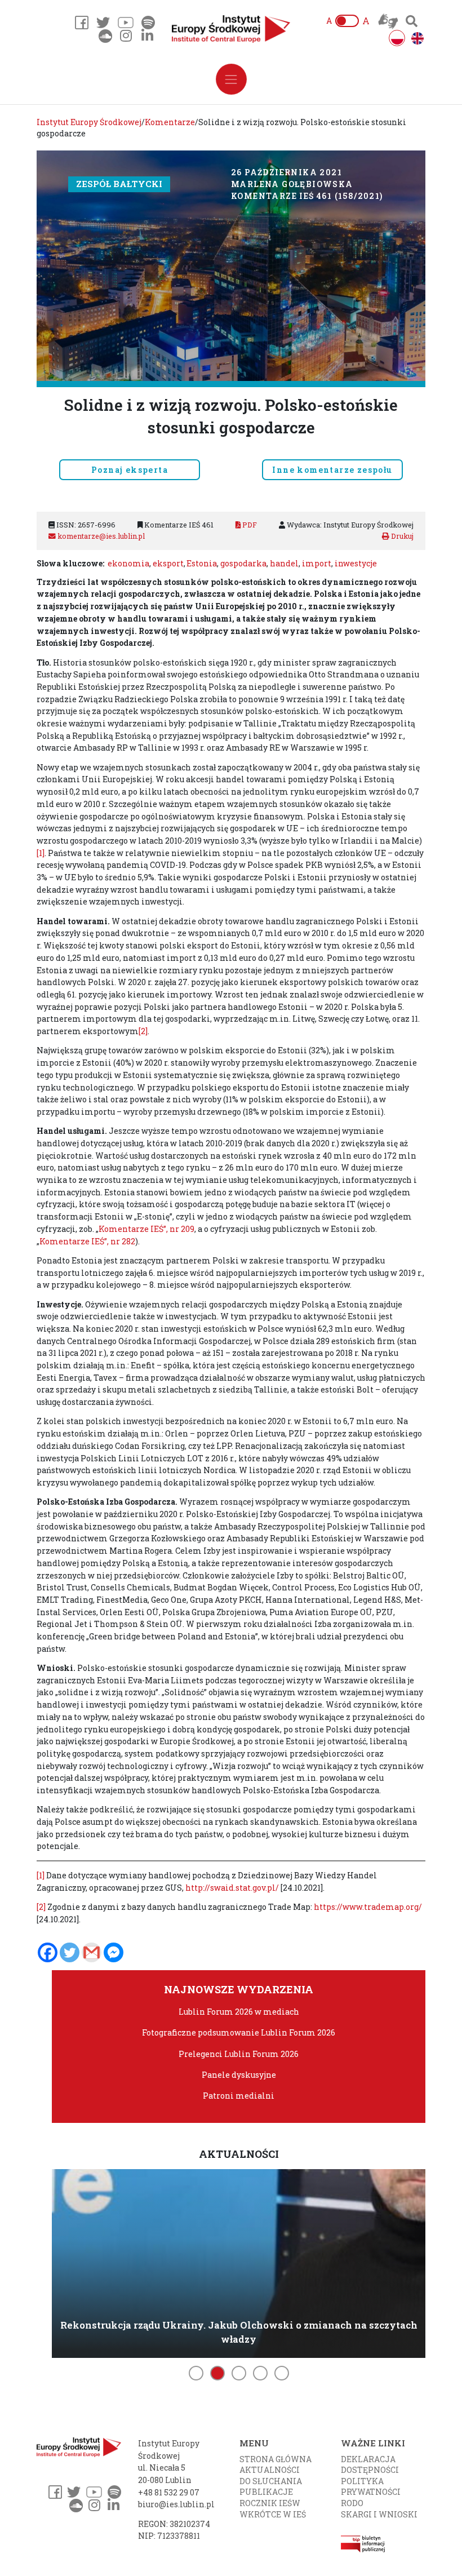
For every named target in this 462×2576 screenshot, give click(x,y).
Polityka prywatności (371, 2487)
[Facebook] (48, 1952)
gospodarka (243, 563)
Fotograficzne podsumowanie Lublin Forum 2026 (239, 2032)
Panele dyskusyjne (239, 2075)
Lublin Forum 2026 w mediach (239, 2012)
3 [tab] (239, 2373)
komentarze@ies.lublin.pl (100, 536)
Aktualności (270, 2470)
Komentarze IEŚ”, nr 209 (146, 1229)
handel (284, 563)
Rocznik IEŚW (270, 2503)
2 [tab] (217, 2373)
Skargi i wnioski (379, 2514)
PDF (249, 525)
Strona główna (276, 2459)
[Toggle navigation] (231, 79)
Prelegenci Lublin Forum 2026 (239, 2054)
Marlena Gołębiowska (292, 184)
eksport (168, 563)
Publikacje (266, 2492)
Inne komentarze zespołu (332, 470)
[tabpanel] (239, 2262)
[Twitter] (70, 1952)
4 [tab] (260, 2373)
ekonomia (128, 563)
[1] (41, 853)
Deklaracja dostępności (370, 2465)
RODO (352, 2503)
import (317, 563)
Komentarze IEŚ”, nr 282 (87, 1241)
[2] (143, 1031)
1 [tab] (196, 2373)
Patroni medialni (239, 2096)
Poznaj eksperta (130, 470)
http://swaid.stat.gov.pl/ (232, 1888)
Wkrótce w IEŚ (273, 2514)
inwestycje (356, 563)
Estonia (202, 563)
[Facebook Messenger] (114, 1952)
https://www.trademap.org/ (368, 1907)
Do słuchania (271, 2481)
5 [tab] (282, 2373)
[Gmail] (92, 1952)
